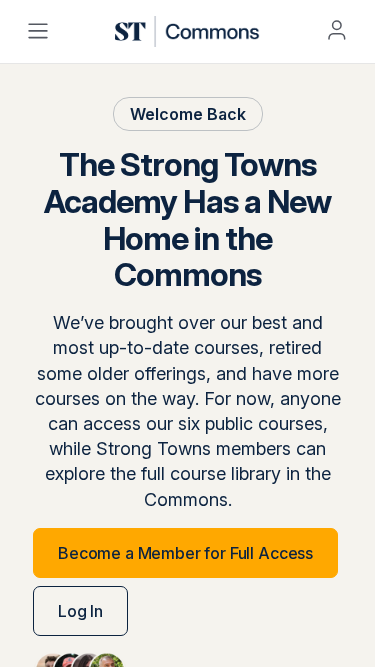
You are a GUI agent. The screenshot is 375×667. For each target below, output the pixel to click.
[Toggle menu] (38, 31)
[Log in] (337, 30)
